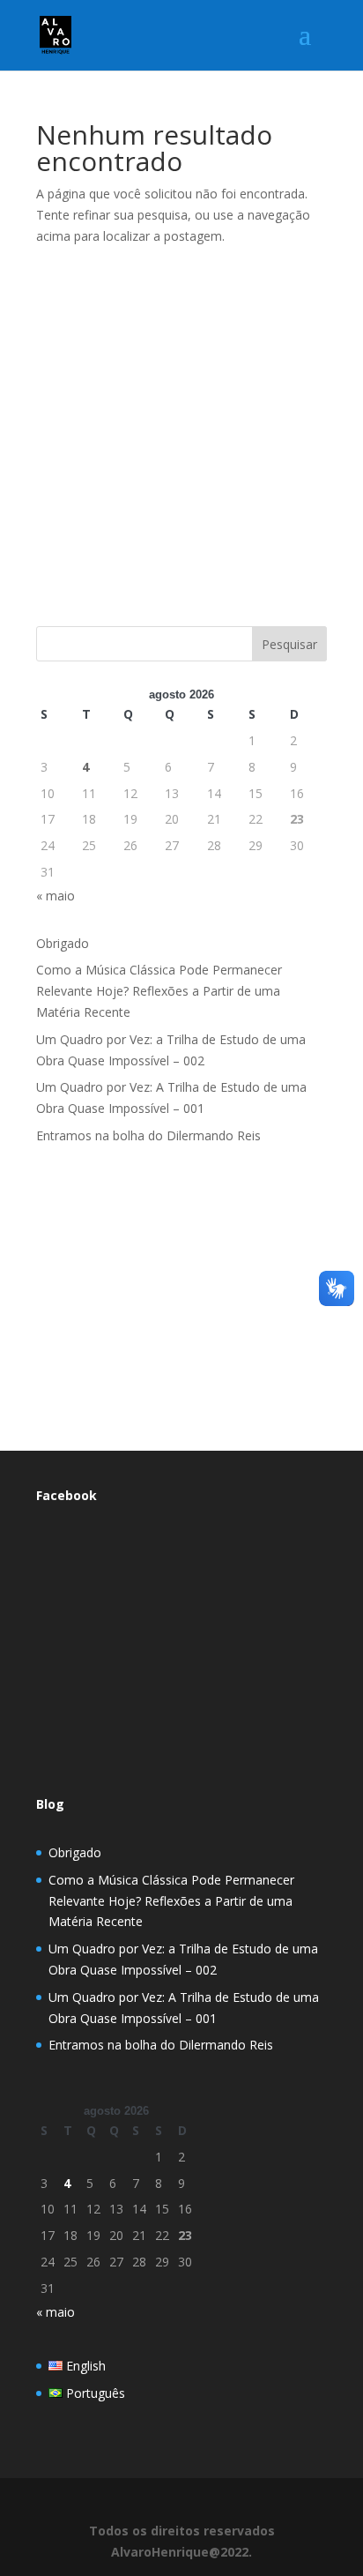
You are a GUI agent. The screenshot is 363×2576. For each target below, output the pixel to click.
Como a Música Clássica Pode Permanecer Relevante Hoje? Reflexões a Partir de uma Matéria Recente (159, 991)
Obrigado (63, 943)
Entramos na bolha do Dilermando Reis (148, 1135)
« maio (56, 896)
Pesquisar (289, 644)
